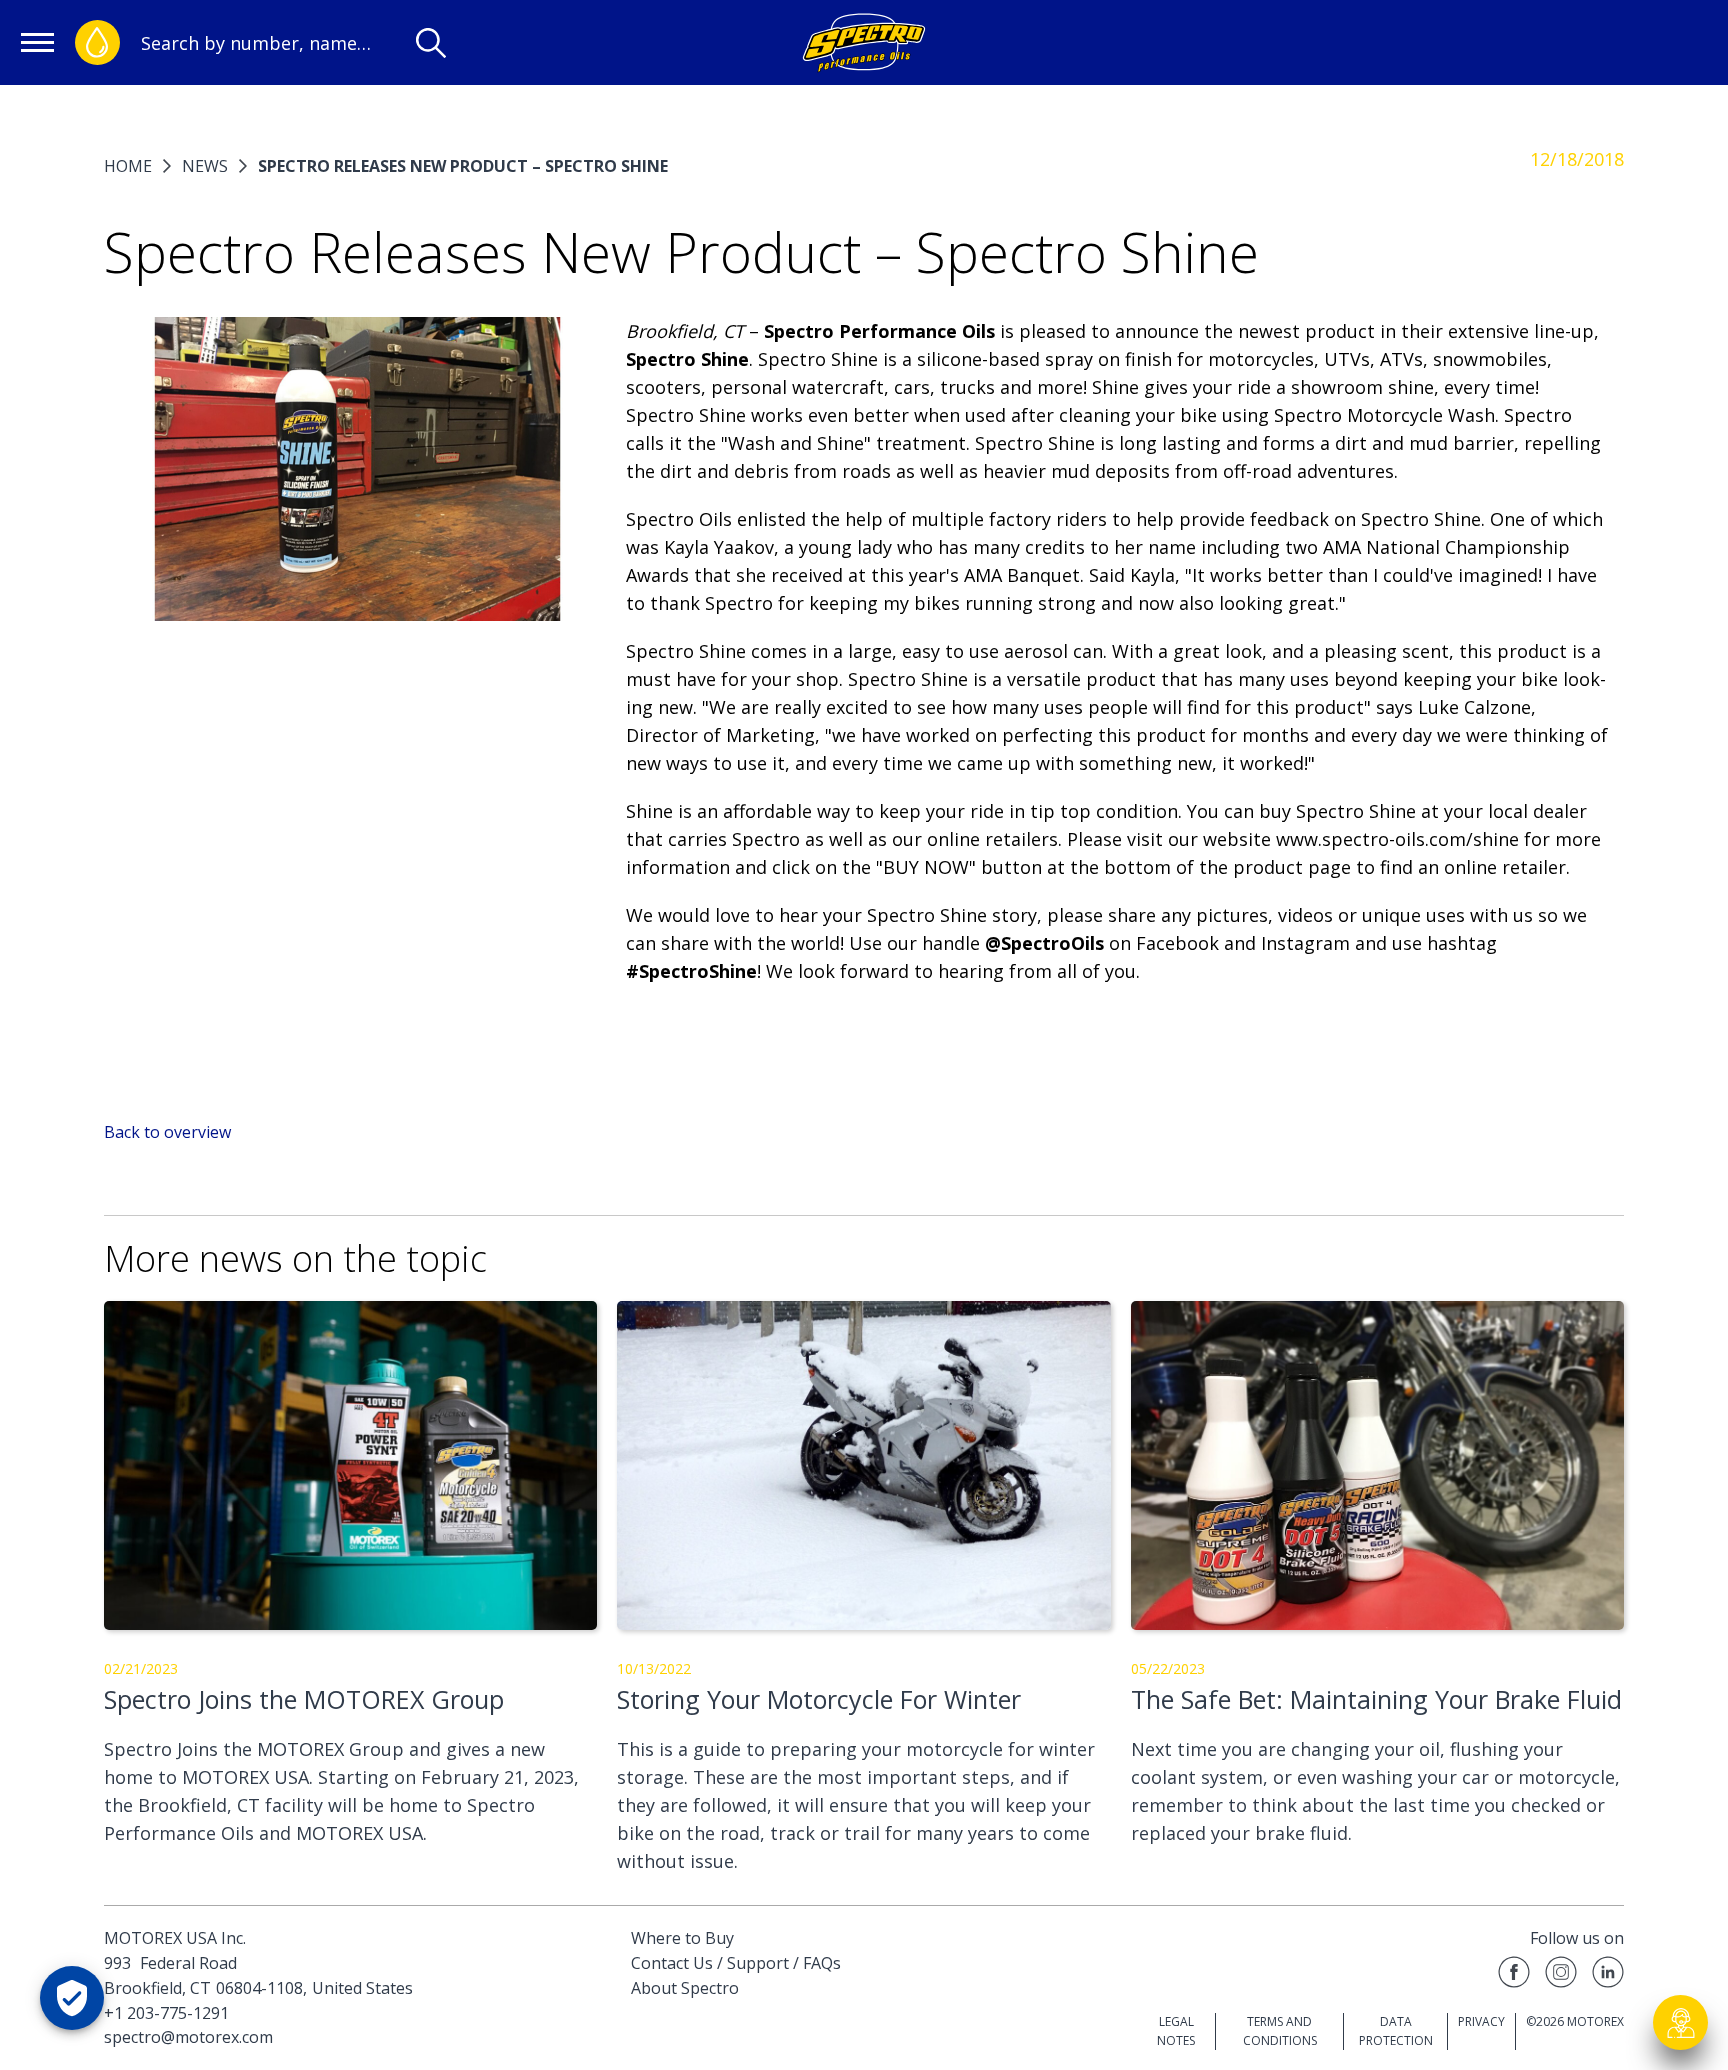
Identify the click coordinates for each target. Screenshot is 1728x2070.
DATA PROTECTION (1396, 2031)
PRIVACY (1481, 2021)
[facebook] (1514, 1975)
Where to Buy (682, 1938)
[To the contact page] (1681, 2023)
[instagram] (1561, 1975)
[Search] (431, 43)
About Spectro (685, 1988)
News (205, 166)
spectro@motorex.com (188, 2037)
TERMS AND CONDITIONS (1280, 2031)
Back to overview (167, 1132)
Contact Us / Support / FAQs (736, 1963)
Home (128, 166)
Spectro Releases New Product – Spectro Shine (463, 166)
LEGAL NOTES (1176, 2031)
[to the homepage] (863, 42)
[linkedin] (1608, 1975)
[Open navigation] (37, 42)
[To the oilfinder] (97, 42)
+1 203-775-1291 (166, 2013)
